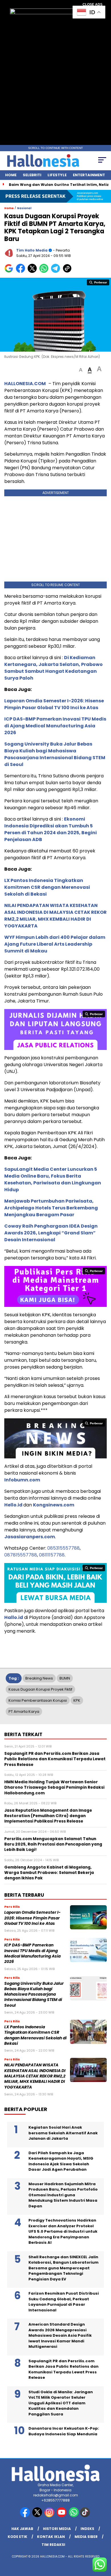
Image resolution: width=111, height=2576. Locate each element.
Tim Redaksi (53, 2545)
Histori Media (57, 2529)
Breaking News (39, 1678)
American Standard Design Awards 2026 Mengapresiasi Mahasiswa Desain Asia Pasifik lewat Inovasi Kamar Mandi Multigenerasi (60, 2335)
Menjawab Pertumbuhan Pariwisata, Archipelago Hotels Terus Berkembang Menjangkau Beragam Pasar (51, 1208)
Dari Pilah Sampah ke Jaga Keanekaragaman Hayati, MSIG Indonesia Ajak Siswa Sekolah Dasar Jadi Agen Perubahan (61, 2161)
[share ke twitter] (33, 272)
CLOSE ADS (92, 5)
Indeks (87, 2529)
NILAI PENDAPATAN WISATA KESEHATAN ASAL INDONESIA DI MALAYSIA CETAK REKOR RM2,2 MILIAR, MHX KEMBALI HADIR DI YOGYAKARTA (55, 916)
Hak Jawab (22, 2529)
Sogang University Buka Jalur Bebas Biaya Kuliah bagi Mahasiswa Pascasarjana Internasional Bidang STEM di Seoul (55, 754)
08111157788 (52, 1555)
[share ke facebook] (22, 272)
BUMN (65, 1678)
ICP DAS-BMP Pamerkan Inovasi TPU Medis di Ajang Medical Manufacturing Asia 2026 (55, 726)
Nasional (24, 208)
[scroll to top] (103, 2543)
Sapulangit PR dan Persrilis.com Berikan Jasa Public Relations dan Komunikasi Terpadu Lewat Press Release (63, 2369)
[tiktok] (86, 2516)
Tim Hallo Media (32, 250)
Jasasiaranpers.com (30, 1537)
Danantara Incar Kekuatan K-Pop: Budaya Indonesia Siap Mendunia (64, 2431)
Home (11, 175)
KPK (77, 1700)
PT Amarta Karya (24, 1712)
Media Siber (86, 2537)
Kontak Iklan (51, 2537)
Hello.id (14, 1505)
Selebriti (32, 175)
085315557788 (63, 1548)
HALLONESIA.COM (25, 384)
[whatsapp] (74, 2516)
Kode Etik (18, 2537)
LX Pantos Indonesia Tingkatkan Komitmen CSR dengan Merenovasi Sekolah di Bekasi (47, 887)
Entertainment (89, 175)
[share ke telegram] (56, 272)
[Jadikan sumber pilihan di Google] (10, 272)
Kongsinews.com (54, 1505)
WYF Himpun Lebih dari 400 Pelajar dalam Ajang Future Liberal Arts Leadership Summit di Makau (55, 944)
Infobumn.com (22, 1480)
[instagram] (50, 2516)
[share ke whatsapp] (45, 272)
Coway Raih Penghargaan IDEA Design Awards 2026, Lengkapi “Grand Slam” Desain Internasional (51, 1233)
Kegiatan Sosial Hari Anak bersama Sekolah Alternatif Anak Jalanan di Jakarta (63, 2133)
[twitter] (38, 2516)
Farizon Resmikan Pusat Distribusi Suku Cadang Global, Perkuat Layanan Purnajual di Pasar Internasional (64, 2302)
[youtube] (62, 2516)
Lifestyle (57, 175)
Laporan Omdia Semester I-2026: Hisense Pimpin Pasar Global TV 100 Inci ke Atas (54, 704)
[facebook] (25, 2516)
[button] (81, 370)
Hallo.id (14, 1617)
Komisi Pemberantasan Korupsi (38, 1700)
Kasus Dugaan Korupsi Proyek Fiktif (40, 1689)
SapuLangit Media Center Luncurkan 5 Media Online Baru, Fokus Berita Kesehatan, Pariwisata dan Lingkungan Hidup (53, 1179)
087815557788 (21, 1555)
